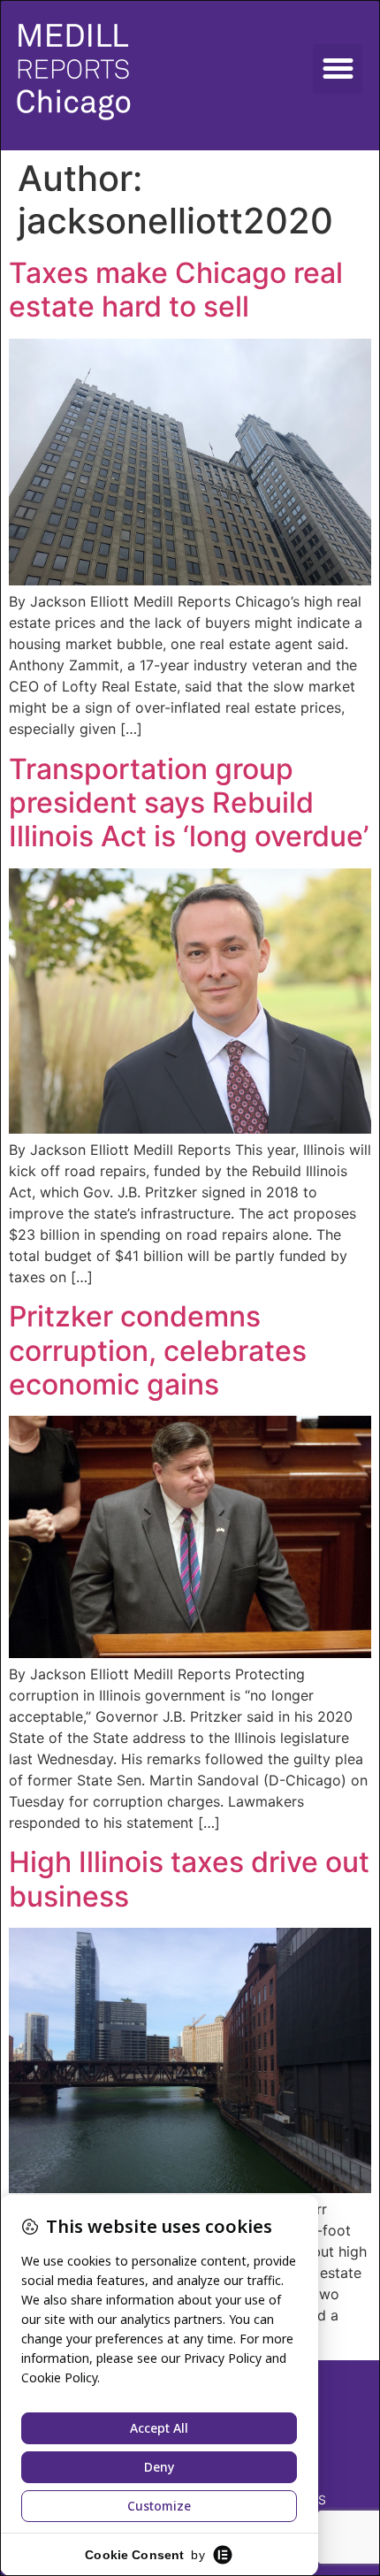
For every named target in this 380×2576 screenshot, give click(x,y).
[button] (338, 69)
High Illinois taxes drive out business (189, 1879)
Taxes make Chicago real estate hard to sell (176, 290)
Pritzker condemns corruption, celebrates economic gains (158, 1350)
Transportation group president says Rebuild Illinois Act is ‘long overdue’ (189, 803)
